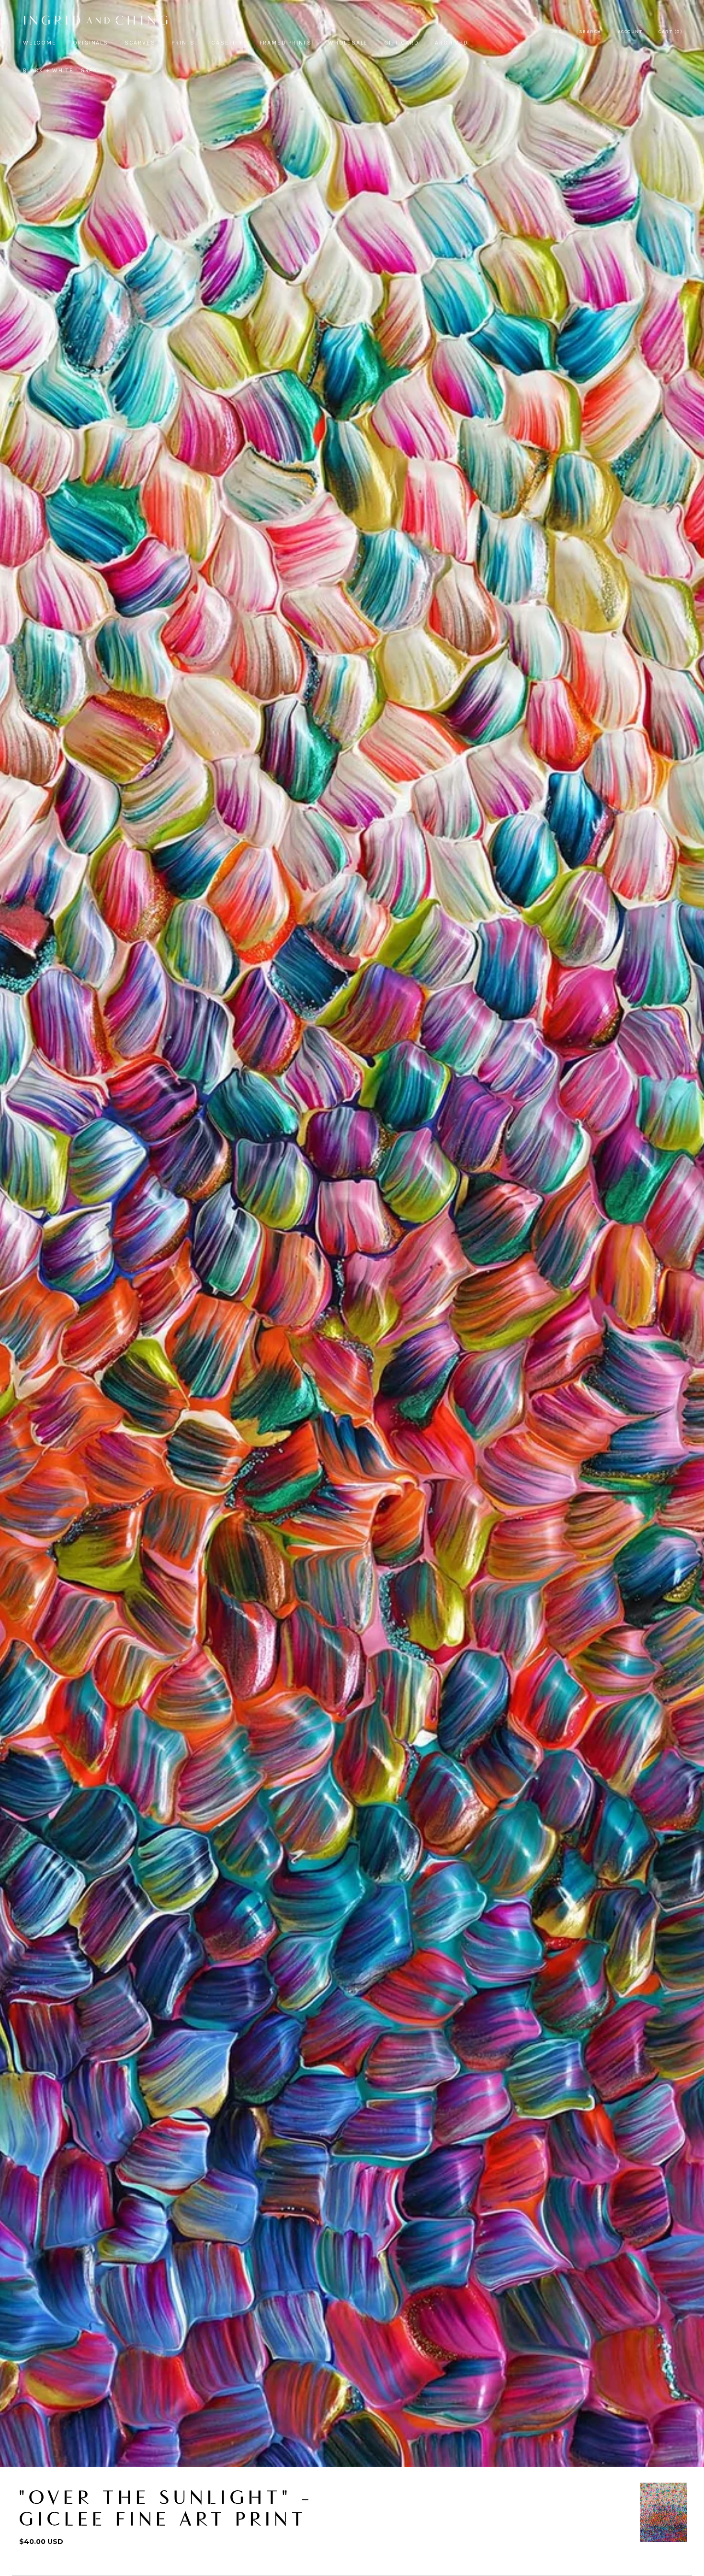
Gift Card (401, 43)
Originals (91, 43)
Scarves (140, 43)
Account (630, 32)
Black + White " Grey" (62, 70)
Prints (183, 43)
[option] (664, 2512)
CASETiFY (227, 43)
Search (590, 32)
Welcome (40, 43)
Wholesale (348, 43)
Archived (451, 43)
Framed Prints (286, 43)
